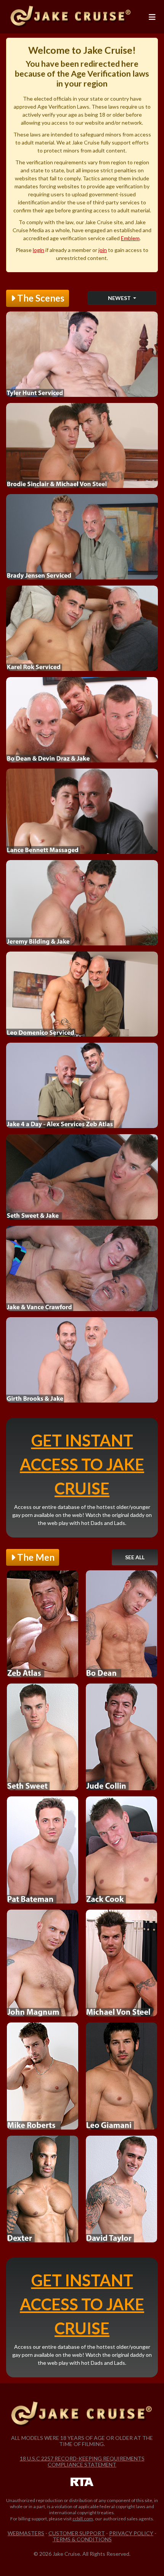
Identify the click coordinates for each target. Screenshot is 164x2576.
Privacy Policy (131, 2533)
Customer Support (77, 2533)
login (39, 250)
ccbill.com (83, 2519)
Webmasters (26, 2533)
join (103, 250)
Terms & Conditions (82, 2539)
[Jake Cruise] (71, 17)
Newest (120, 298)
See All (135, 1557)
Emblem (130, 238)
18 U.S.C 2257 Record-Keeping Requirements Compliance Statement (82, 2461)
